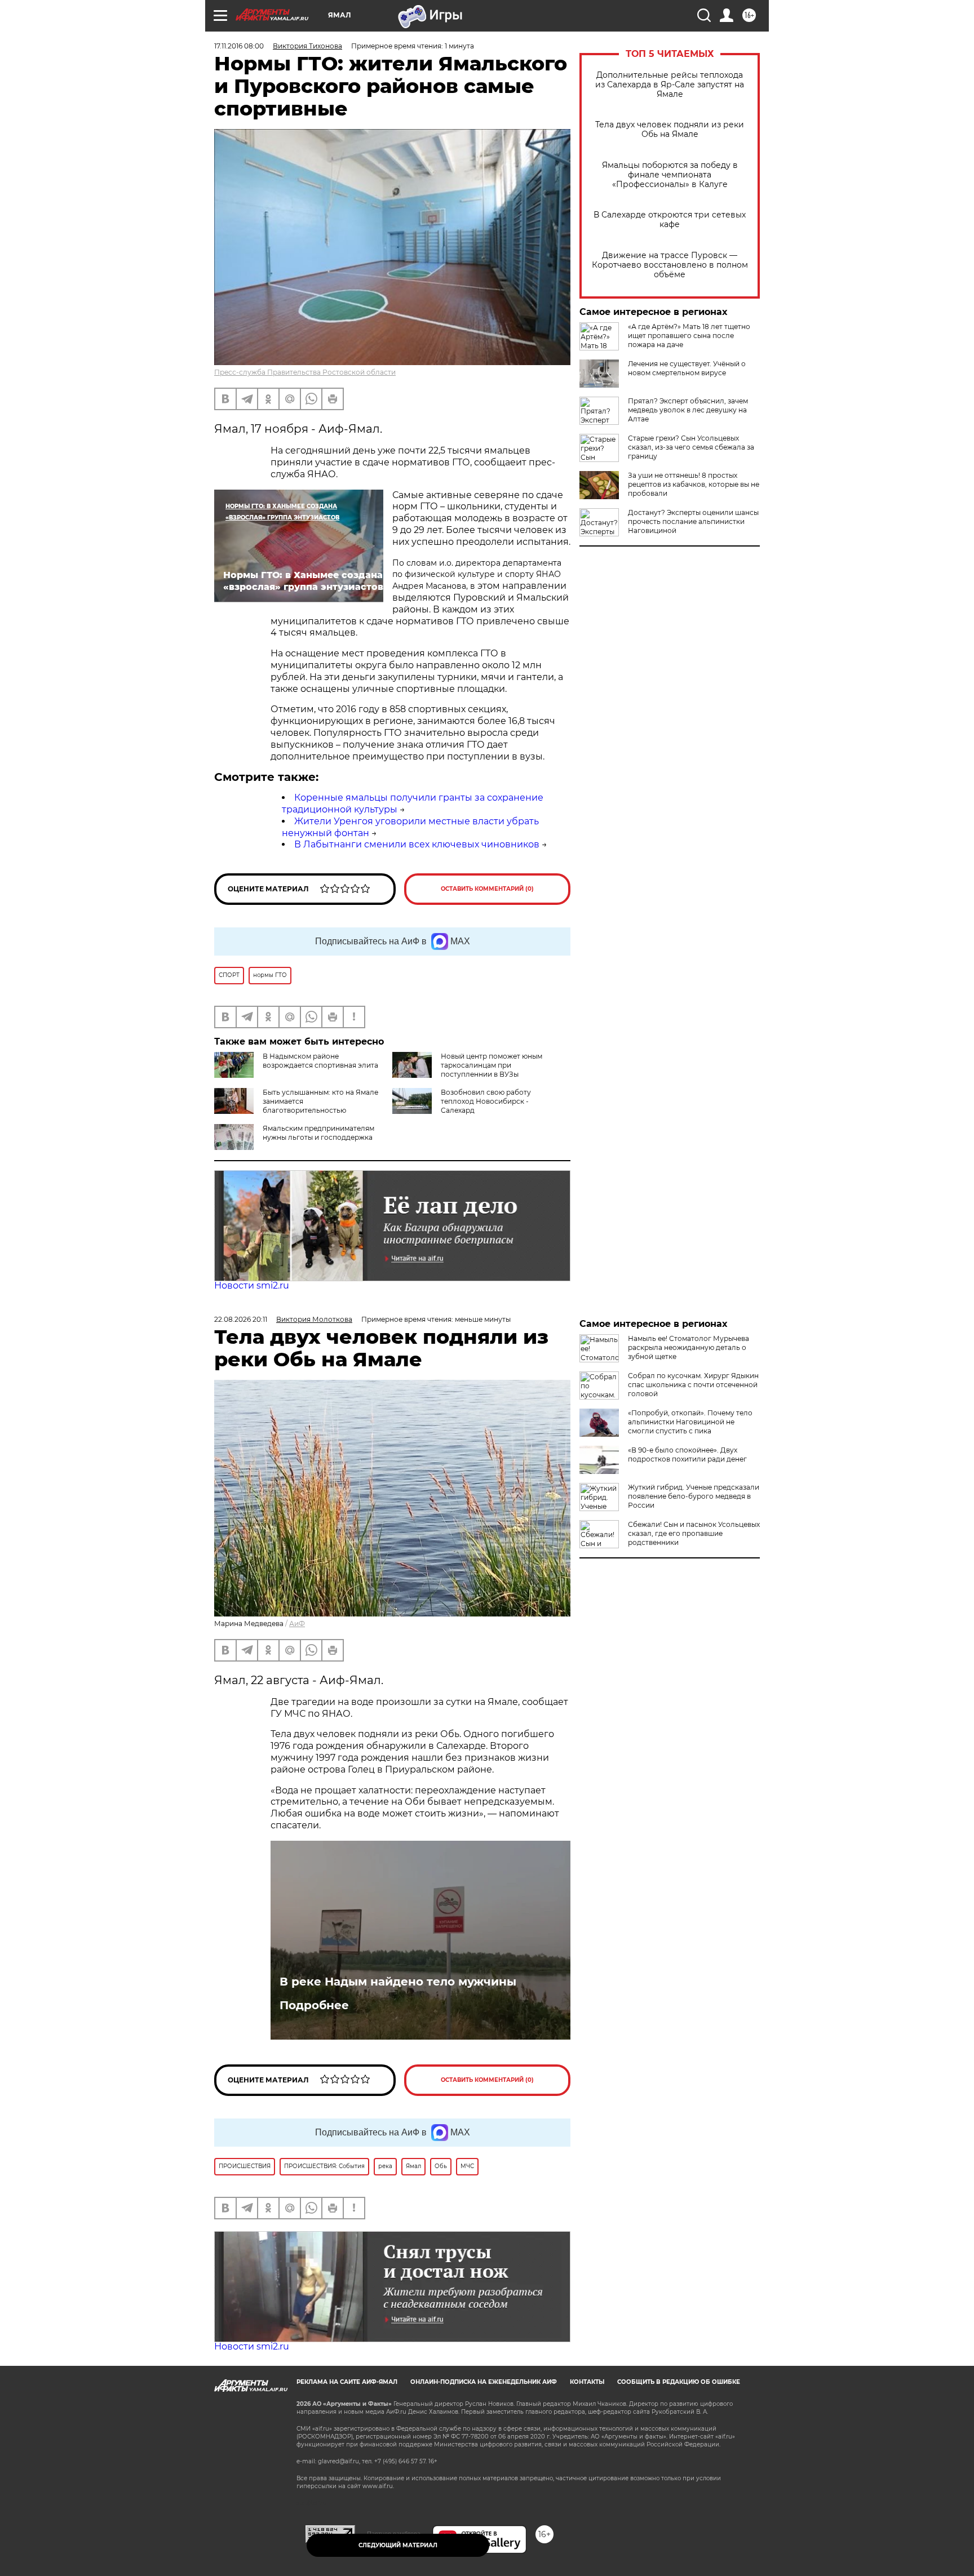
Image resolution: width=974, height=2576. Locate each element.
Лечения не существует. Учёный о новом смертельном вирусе (687, 368)
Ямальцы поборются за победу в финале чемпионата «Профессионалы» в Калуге (670, 175)
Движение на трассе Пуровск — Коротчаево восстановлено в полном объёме (670, 265)
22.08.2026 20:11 (241, 1319)
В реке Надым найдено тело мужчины (398, 1982)
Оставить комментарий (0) (487, 889)
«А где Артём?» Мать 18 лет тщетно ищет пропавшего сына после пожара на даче (689, 336)
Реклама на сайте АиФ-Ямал (347, 2382)
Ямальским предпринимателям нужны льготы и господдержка (318, 1133)
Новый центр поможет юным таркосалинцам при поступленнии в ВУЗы (492, 1065)
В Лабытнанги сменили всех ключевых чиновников (417, 844)
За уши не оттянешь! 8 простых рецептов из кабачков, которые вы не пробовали (694, 484)
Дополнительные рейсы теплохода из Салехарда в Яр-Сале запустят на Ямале (670, 85)
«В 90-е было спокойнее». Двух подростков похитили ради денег (687, 1454)
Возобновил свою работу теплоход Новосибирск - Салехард (486, 1101)
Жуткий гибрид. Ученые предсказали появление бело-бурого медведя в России (694, 1496)
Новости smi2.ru (252, 1285)
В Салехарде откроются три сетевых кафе (670, 220)
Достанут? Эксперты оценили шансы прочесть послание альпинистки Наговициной (693, 521)
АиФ (297, 1624)
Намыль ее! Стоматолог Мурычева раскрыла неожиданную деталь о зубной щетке (689, 1347)
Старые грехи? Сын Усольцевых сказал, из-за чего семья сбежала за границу (691, 447)
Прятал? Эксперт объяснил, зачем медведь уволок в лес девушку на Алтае (688, 410)
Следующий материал (398, 2545)
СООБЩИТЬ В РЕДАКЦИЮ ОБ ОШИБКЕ (679, 2382)
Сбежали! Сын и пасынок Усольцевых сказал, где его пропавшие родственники (694, 1533)
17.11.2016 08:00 (239, 46)
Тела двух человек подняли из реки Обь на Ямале (670, 130)
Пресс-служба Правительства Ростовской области (305, 372)
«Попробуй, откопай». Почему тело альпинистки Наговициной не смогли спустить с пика (690, 1422)
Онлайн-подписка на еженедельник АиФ (484, 2382)
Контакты (587, 2382)
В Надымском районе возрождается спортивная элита (320, 1061)
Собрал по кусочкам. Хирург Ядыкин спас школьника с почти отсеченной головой (693, 1385)
